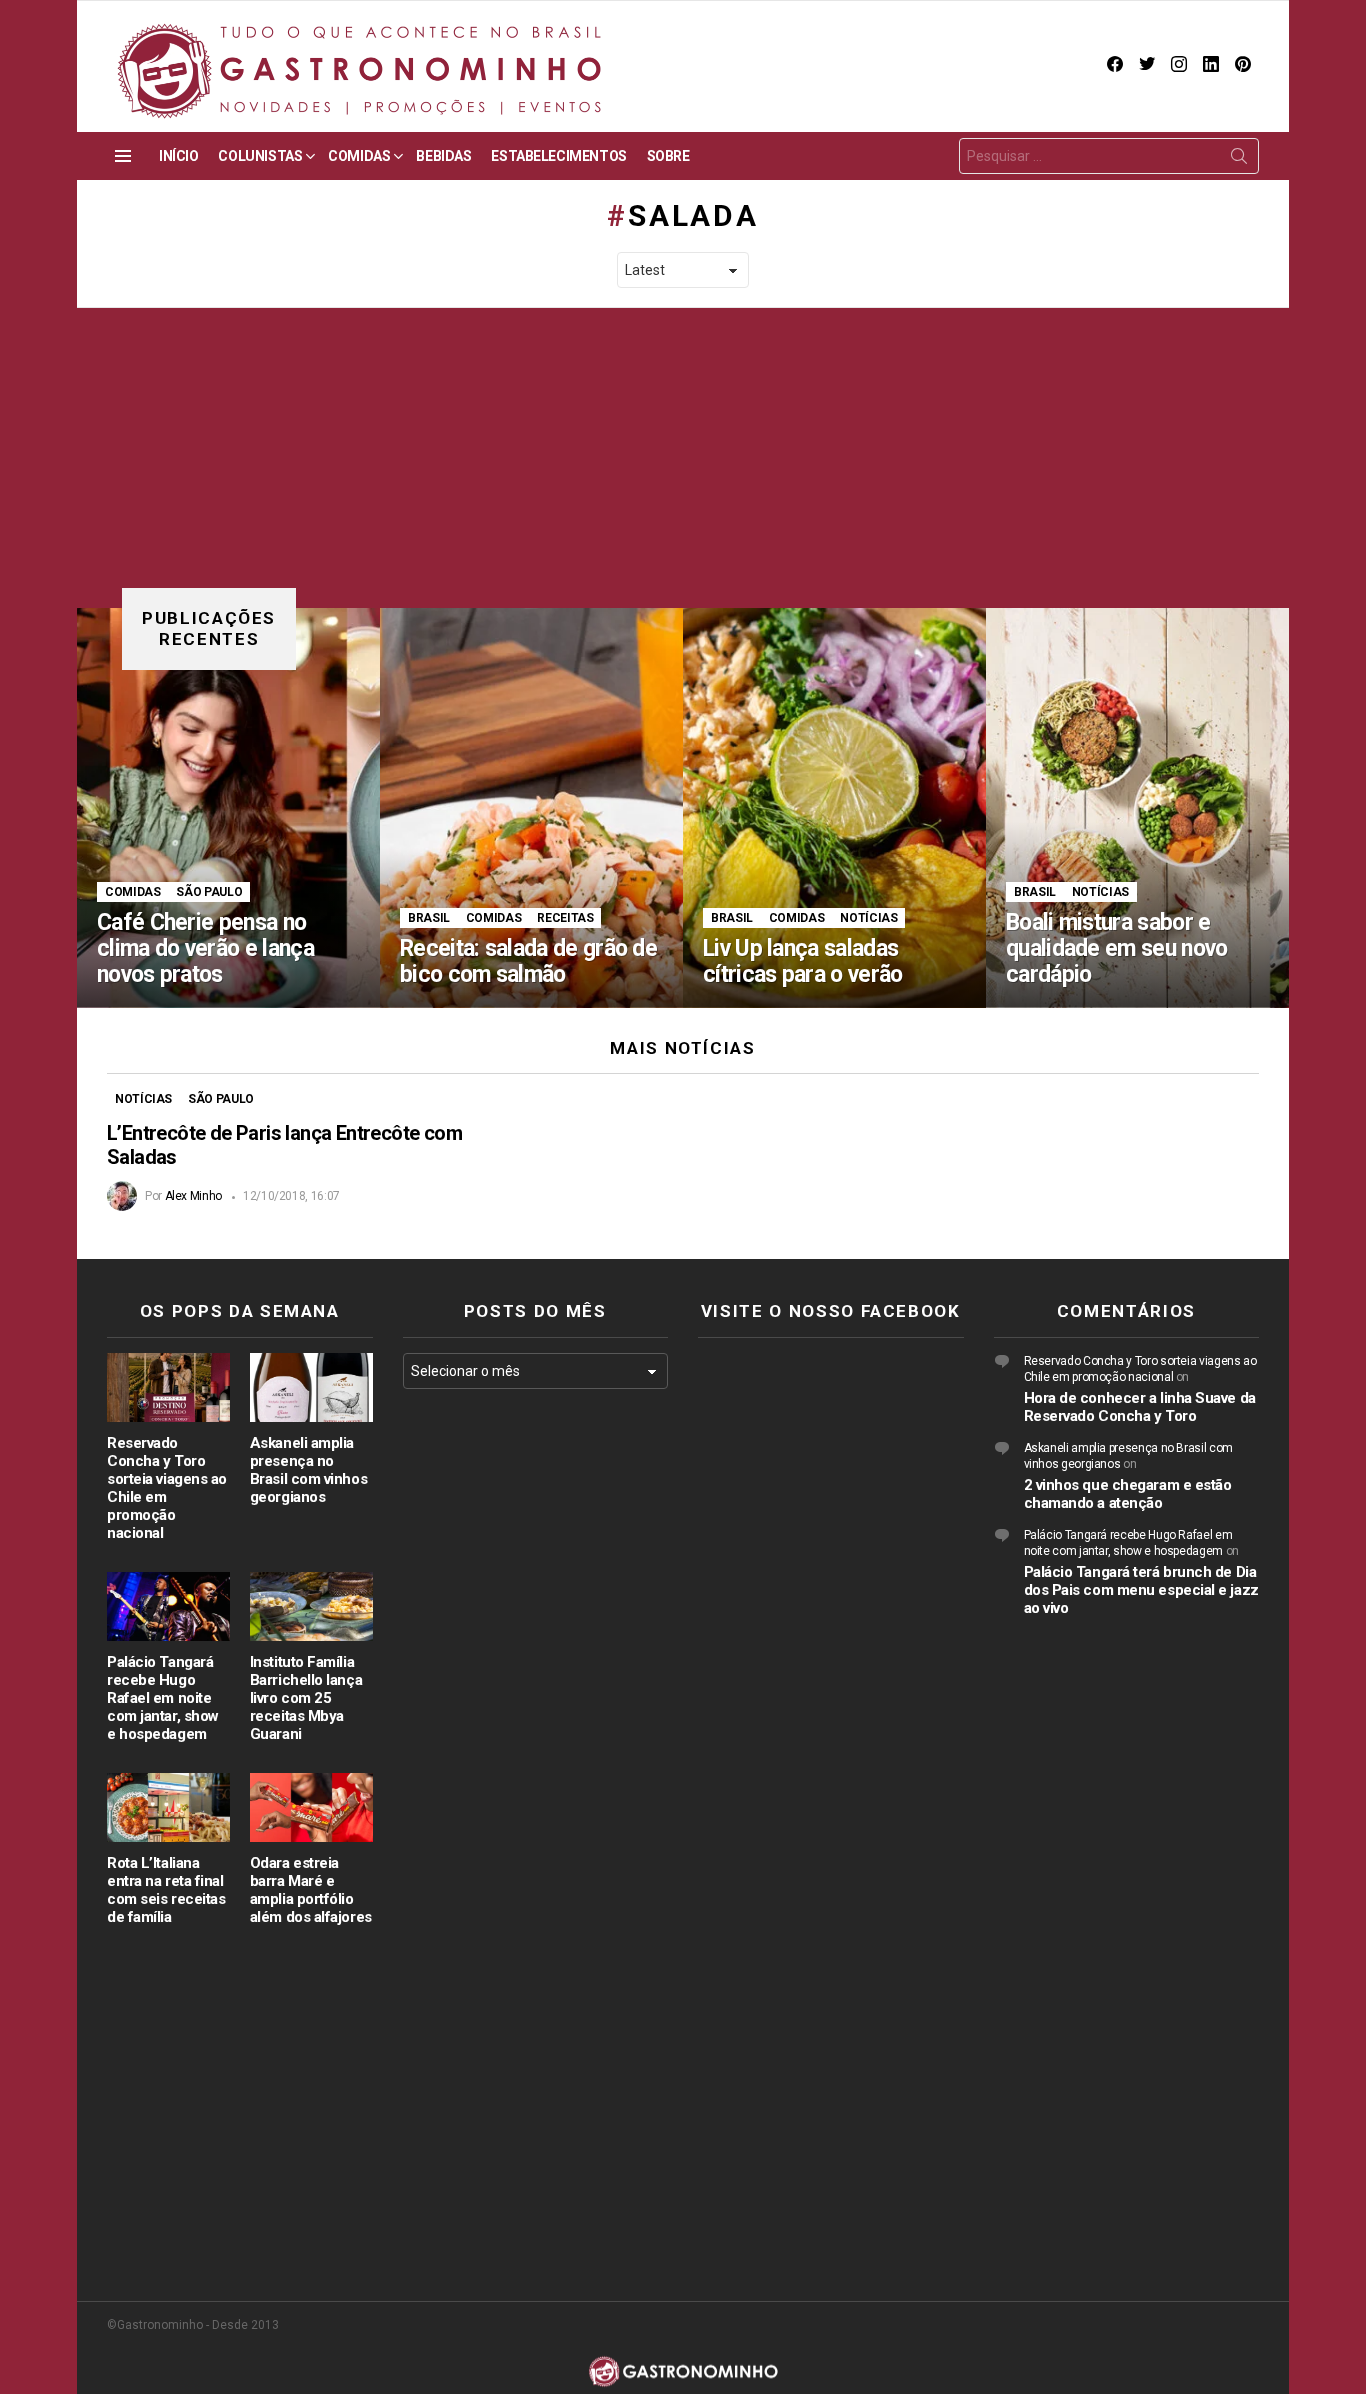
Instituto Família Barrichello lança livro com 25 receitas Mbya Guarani (306, 1698)
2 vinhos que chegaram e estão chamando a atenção (1128, 1494)
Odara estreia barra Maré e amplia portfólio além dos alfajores (311, 1890)
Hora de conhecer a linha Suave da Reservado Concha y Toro (1140, 1407)
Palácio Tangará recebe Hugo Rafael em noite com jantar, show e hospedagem (163, 1698)
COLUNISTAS (260, 156)
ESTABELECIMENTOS (558, 156)
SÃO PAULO (209, 892)
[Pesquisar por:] (1109, 156)
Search (1239, 160)
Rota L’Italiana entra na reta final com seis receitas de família (166, 1890)
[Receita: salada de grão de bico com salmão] (531, 808)
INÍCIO (178, 156)
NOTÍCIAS (868, 918)
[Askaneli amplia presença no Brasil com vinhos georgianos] (311, 1387)
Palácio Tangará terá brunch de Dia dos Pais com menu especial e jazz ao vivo (1141, 1590)
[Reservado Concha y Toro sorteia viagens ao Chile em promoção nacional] (168, 1387)
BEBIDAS (443, 156)
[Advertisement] (683, 458)
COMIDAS (359, 156)
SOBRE (668, 156)
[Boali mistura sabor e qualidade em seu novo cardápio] (1137, 808)
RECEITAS (565, 918)
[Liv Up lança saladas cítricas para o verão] (834, 808)
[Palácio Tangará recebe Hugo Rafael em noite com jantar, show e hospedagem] (168, 1606)
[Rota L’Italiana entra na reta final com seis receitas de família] (168, 1807)
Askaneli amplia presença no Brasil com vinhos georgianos (308, 1470)
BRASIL (429, 918)
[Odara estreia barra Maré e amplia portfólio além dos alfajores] (311, 1807)
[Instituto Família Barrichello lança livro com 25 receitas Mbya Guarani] (311, 1606)
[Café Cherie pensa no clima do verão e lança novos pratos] (228, 808)
